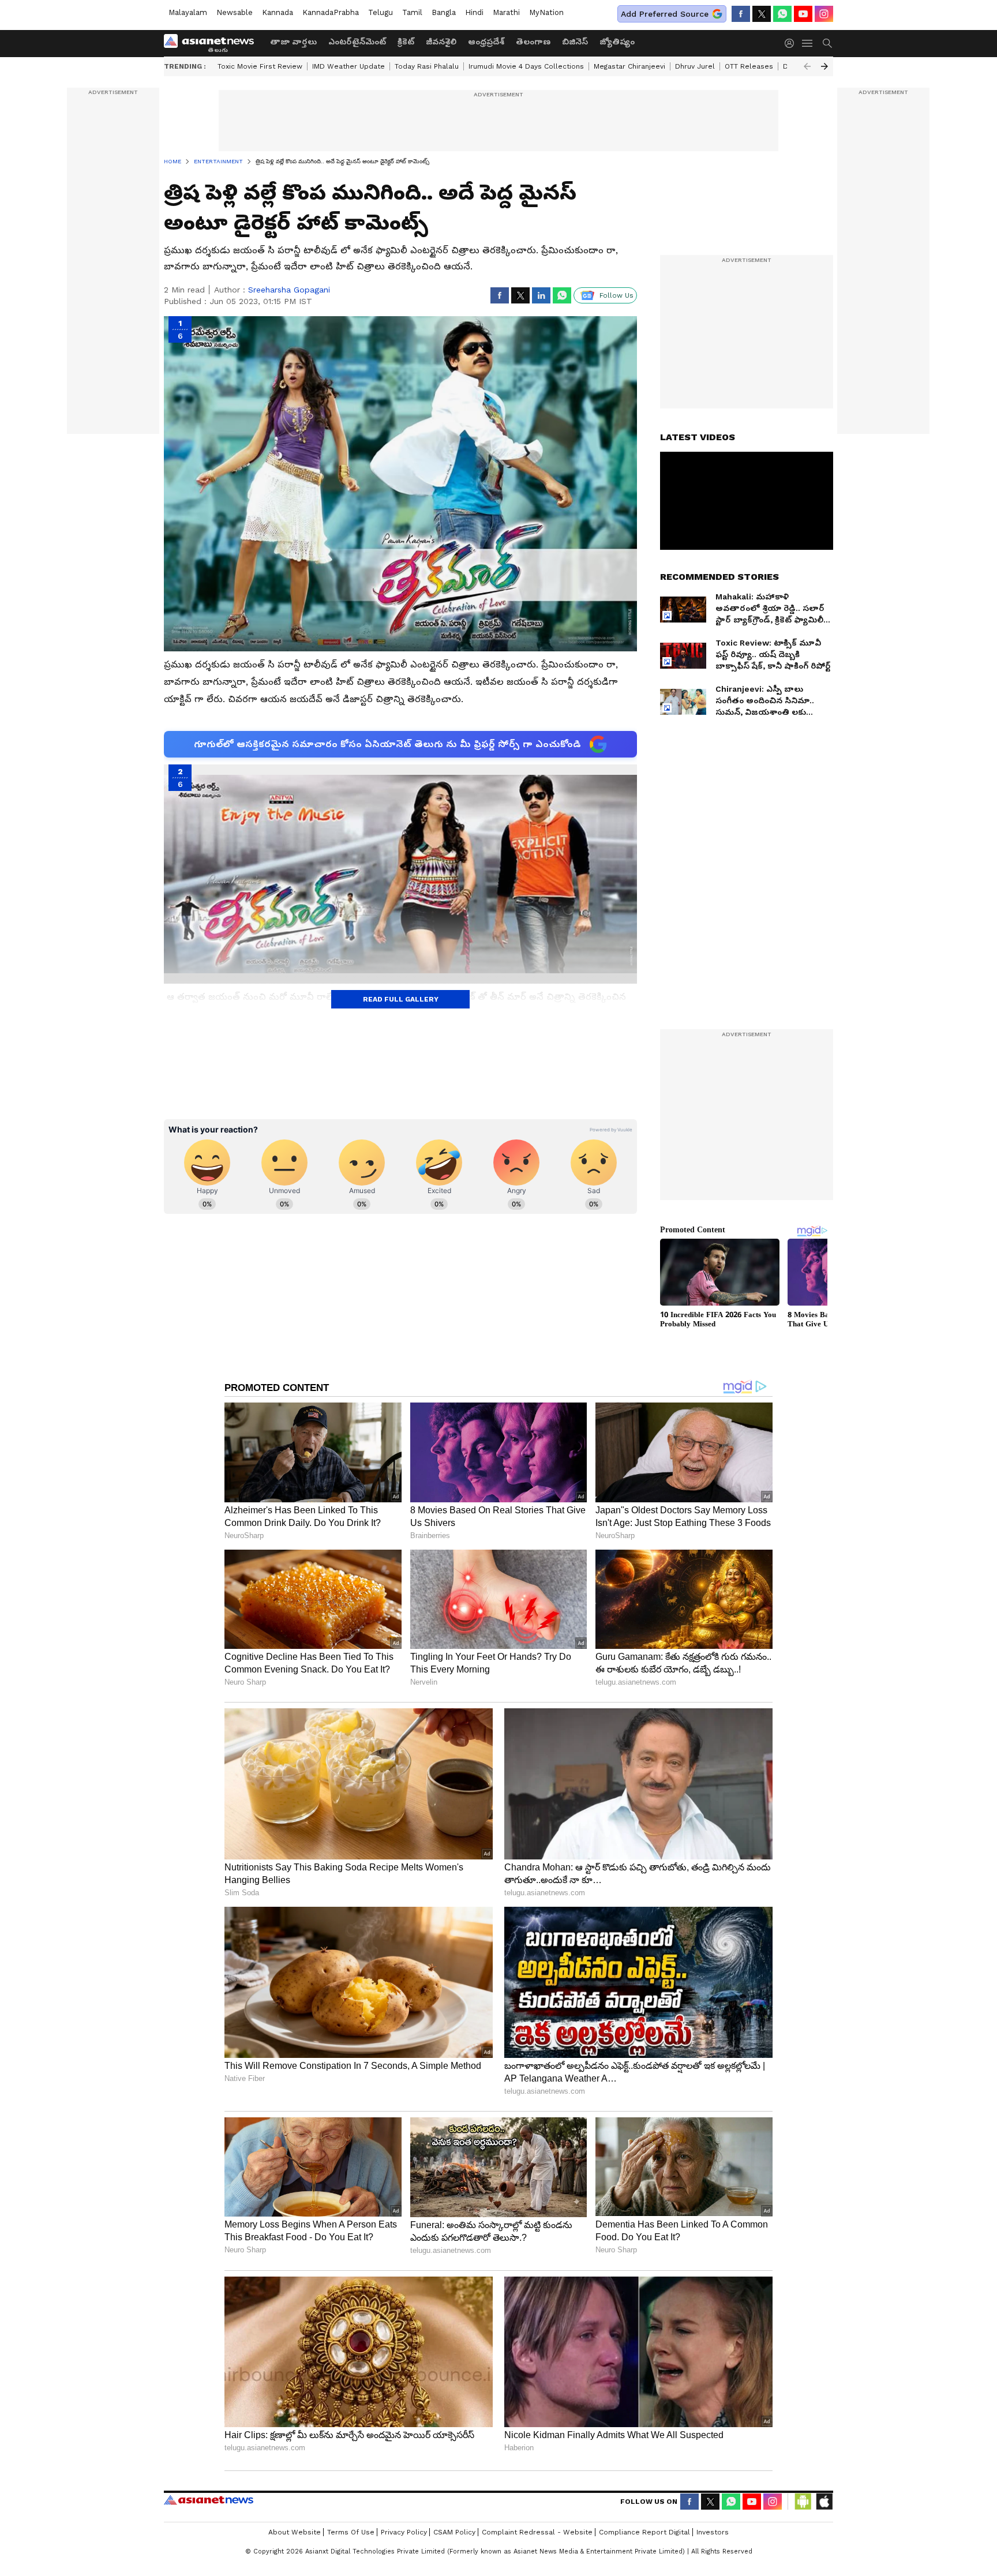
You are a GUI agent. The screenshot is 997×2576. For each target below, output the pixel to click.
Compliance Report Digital (644, 2532)
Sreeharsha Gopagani (289, 290)
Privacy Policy (404, 2532)
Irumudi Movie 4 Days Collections (526, 66)
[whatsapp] (782, 14)
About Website (295, 2532)
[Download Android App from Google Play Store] (803, 2502)
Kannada (278, 12)
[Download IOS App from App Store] (824, 2502)
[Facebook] (741, 14)
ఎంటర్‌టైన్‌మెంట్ (357, 42)
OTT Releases (749, 66)
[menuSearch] (827, 43)
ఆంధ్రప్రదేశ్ (486, 42)
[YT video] (803, 14)
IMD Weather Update (348, 66)
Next (824, 66)
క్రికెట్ (406, 42)
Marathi (506, 12)
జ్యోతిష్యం (617, 42)
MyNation (546, 12)
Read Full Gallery (401, 999)
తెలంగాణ (533, 42)
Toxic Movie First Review (260, 66)
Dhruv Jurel (695, 66)
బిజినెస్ (575, 42)
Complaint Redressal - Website (537, 2532)
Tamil (412, 12)
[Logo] (213, 43)
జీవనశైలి (441, 42)
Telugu (381, 12)
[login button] (792, 43)
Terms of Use (351, 2532)
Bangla (444, 12)
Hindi (474, 12)
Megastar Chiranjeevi (629, 66)
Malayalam (188, 12)
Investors (713, 2532)
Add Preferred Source (665, 14)
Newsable (235, 12)
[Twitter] (762, 14)
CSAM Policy (454, 2532)
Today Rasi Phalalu (427, 66)
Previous (807, 66)
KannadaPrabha (331, 12)
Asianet (209, 2500)
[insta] (824, 14)
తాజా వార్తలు (293, 42)
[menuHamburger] (808, 43)
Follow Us (616, 295)
